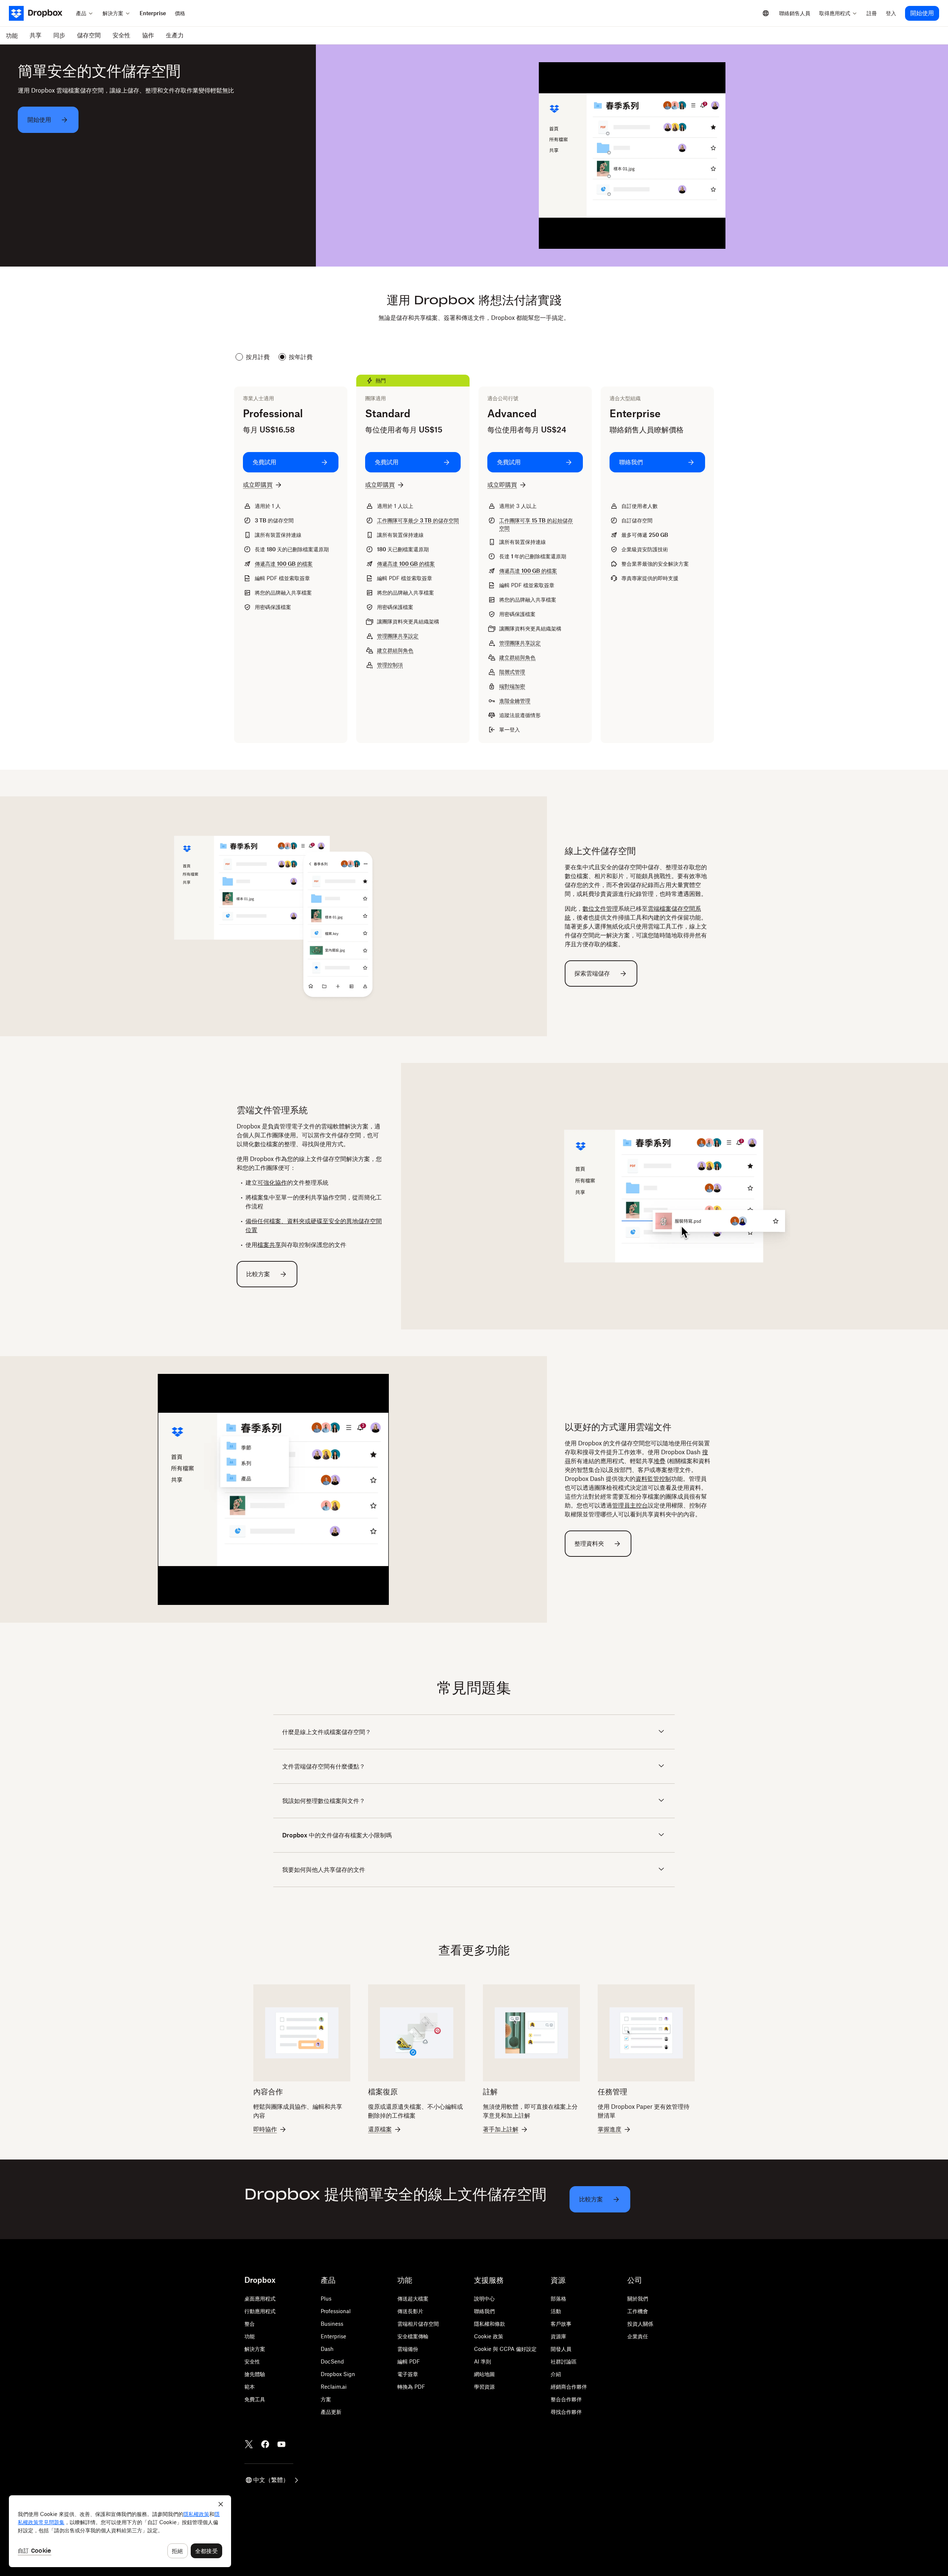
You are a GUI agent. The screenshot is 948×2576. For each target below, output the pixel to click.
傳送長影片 (410, 2311)
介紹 (556, 2374)
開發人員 (561, 2349)
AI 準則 (483, 2361)
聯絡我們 (484, 2311)
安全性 (252, 2361)
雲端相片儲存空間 (418, 2324)
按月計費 (258, 357)
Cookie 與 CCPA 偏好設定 (505, 2349)
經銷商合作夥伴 (569, 2387)
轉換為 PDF (411, 2387)
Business (332, 2324)
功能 (250, 2336)
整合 (250, 2324)
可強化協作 (272, 1182)
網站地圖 (484, 2374)
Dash (327, 2349)
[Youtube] (281, 2444)
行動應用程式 (260, 2311)
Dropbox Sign (338, 2374)
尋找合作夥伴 (566, 2412)
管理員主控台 (630, 1505)
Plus (326, 2299)
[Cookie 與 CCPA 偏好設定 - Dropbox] (120, 2531)
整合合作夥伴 (566, 2399)
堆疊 (660, 1461)
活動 (556, 2311)
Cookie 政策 (489, 2336)
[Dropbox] (40, 13)
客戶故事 (561, 2324)
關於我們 (638, 2299)
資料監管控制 (653, 1479)
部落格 (558, 2299)
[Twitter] (249, 2444)
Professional (336, 2311)
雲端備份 (408, 2349)
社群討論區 (564, 2361)
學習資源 (484, 2387)
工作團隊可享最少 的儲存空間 (418, 520)
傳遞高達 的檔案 (284, 564)
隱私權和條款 (490, 2324)
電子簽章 (408, 2374)
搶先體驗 (255, 2374)
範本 (250, 2387)
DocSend (332, 2361)
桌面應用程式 (260, 2299)
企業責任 (638, 2336)
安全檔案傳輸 (413, 2336)
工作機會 (638, 2311)
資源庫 (558, 2336)
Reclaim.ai (334, 2387)
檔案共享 (269, 1245)
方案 (326, 2399)
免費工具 (255, 2399)
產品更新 (331, 2412)
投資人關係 (640, 2324)
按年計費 (301, 357)
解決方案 (255, 2349)
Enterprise (333, 2336)
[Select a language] (766, 13)
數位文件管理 (600, 909)
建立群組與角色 (395, 650)
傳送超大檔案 (413, 2299)
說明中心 (484, 2299)
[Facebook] (265, 2444)
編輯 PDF (409, 2361)
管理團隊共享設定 (398, 636)
